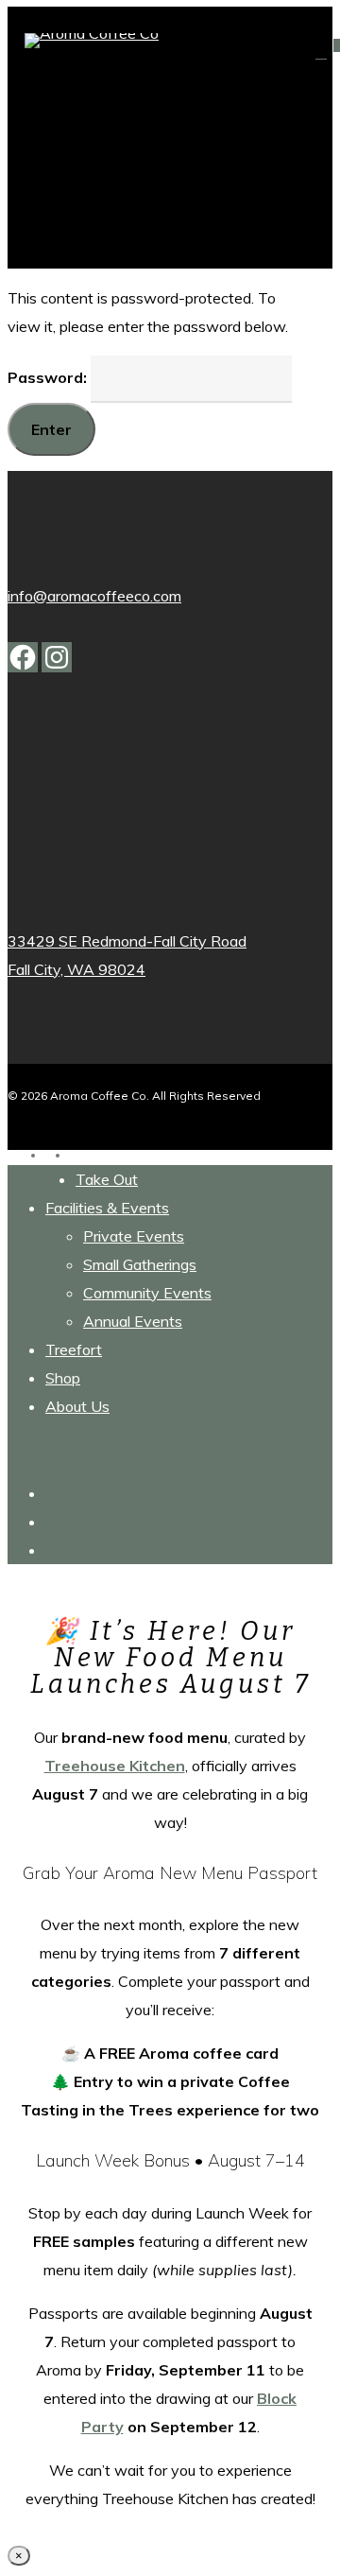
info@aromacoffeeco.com (94, 596)
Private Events (134, 1236)
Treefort (74, 1349)
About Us (77, 1406)
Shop (63, 1378)
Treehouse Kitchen (115, 1766)
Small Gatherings (140, 1264)
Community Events (147, 1293)
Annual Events (133, 1321)
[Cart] (324, 52)
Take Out (107, 1179)
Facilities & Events (107, 1208)
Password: (49, 377)
